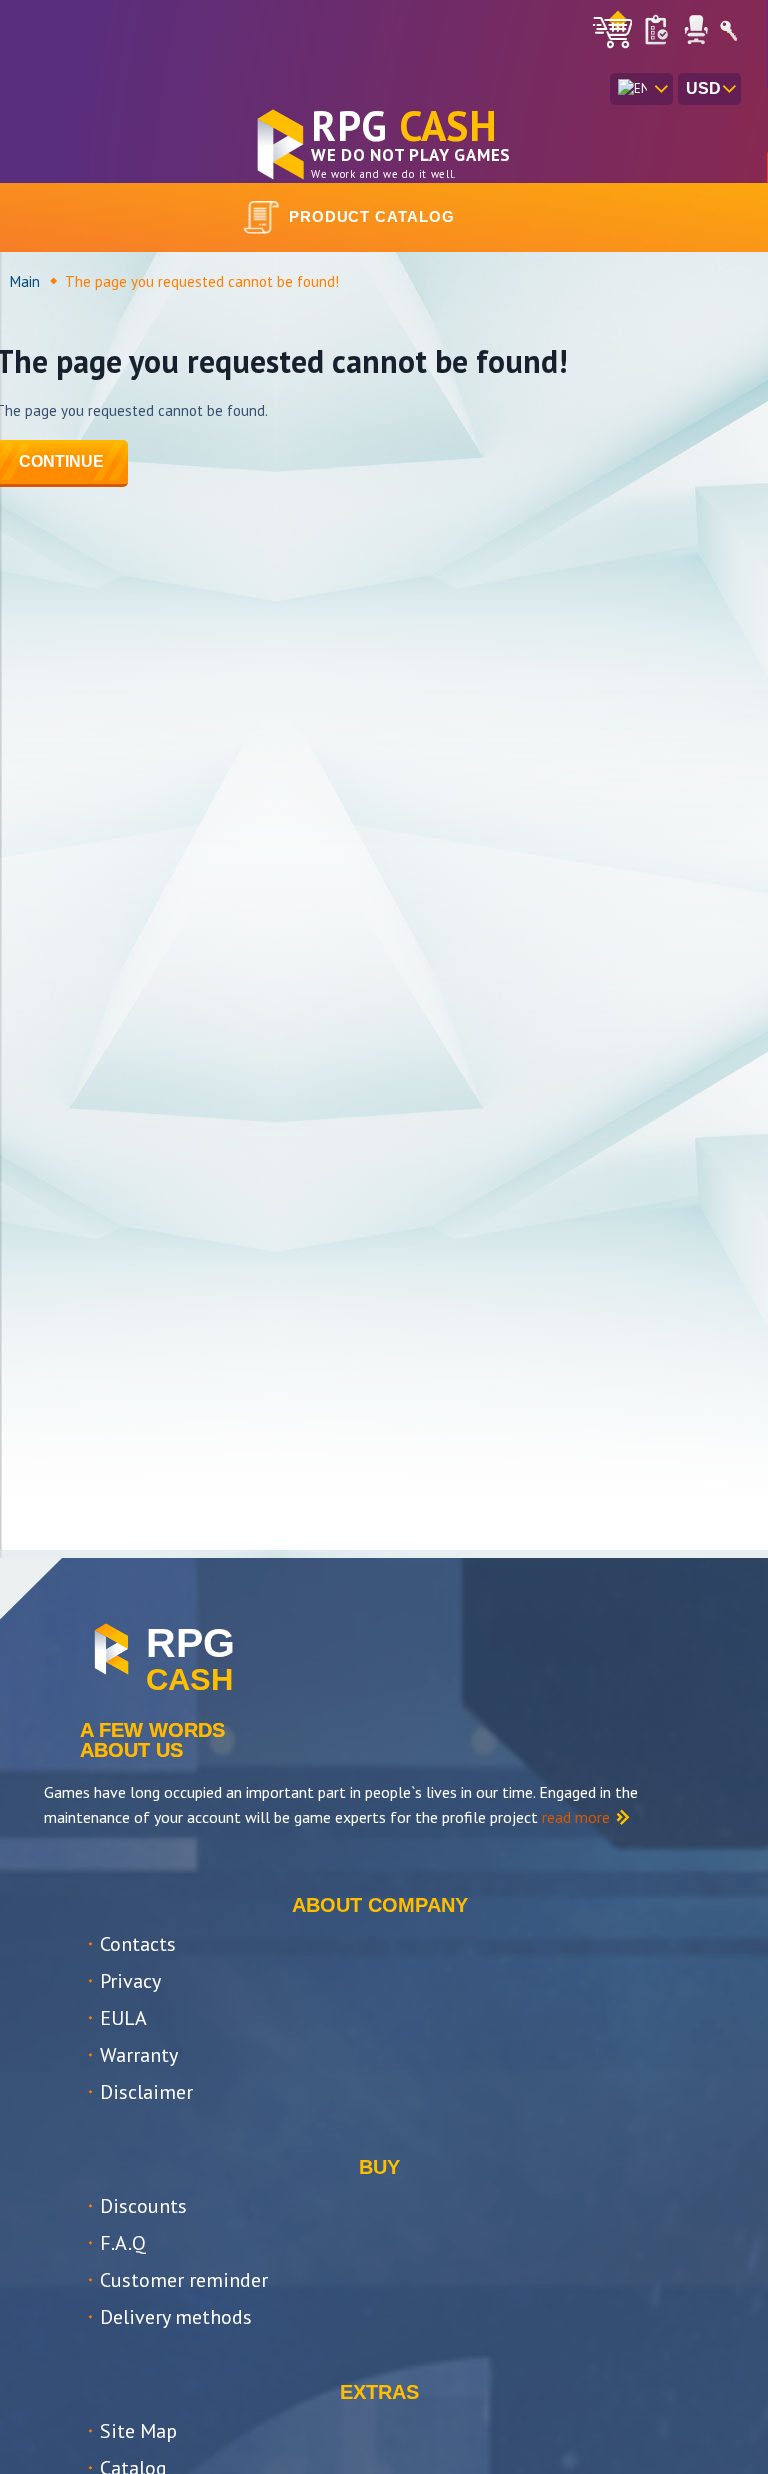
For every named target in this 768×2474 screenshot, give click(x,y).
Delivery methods (176, 2317)
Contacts (138, 1944)
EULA (123, 2018)
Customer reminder (184, 2280)
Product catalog (372, 216)
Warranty (139, 2055)
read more (576, 1817)
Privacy (130, 1981)
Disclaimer (146, 2092)
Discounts (143, 2206)
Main (25, 281)
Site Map (138, 2431)
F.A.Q (123, 2243)
